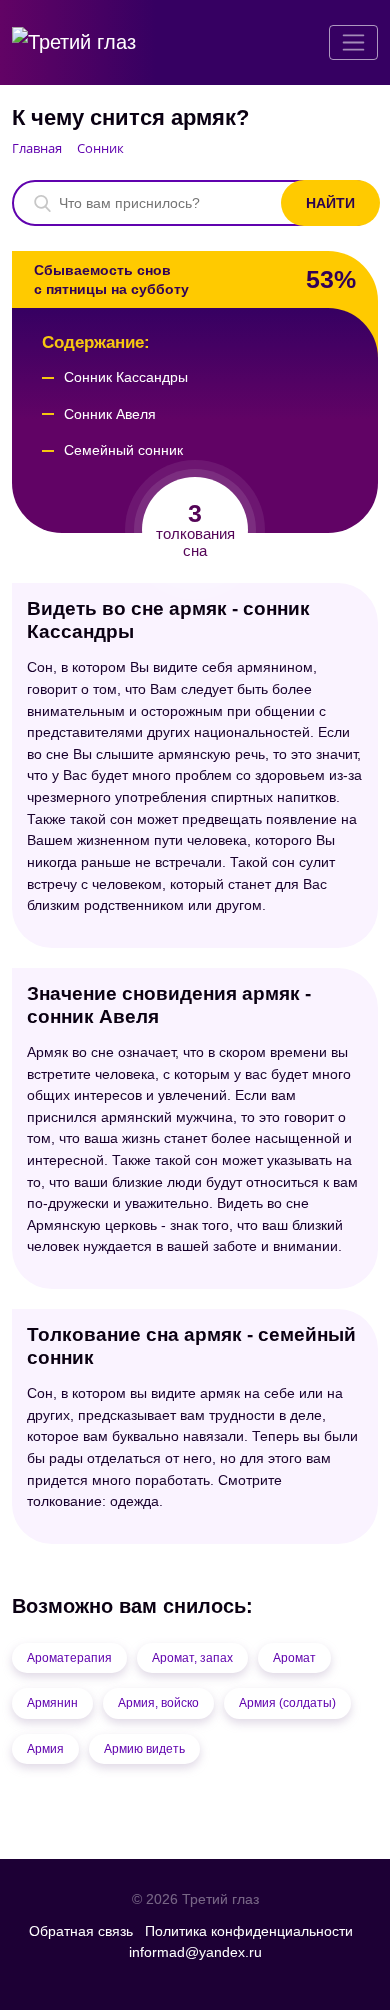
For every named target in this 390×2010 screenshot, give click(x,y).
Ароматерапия (69, 1658)
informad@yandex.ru (195, 1952)
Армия (45, 1749)
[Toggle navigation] (353, 42)
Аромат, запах (192, 1658)
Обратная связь (81, 1931)
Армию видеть (144, 1749)
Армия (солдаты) (287, 1703)
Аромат (294, 1658)
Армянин (52, 1703)
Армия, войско (158, 1703)
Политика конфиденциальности (249, 1931)
